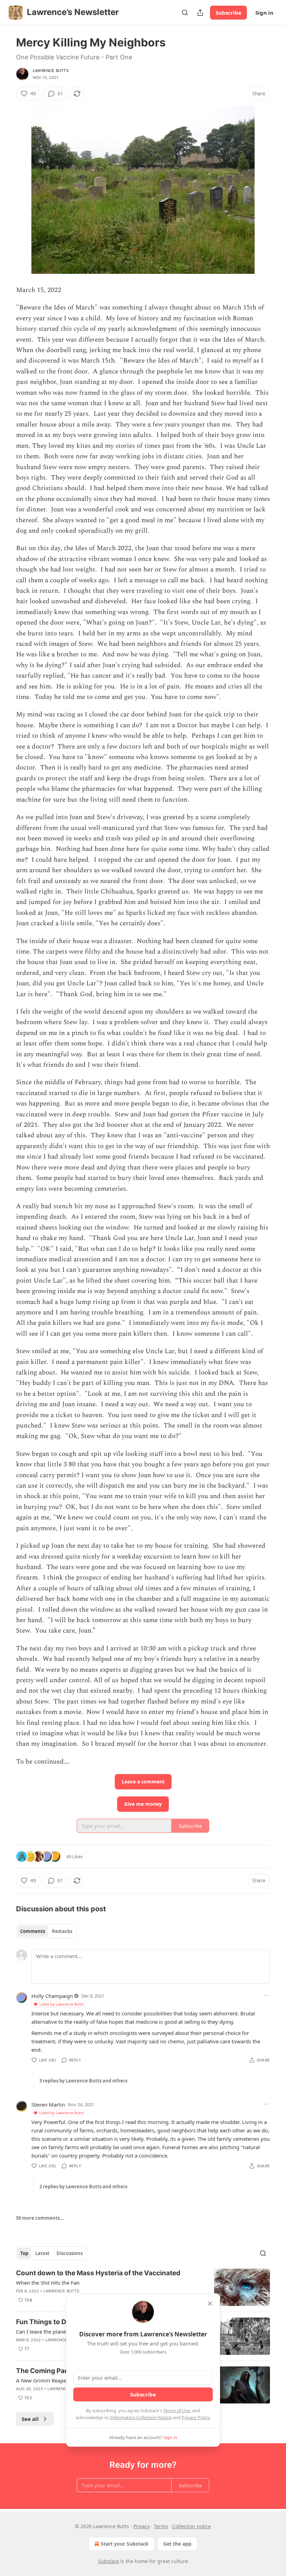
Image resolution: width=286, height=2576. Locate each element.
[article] (143, 2287)
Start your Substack (125, 2544)
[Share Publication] (200, 13)
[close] (210, 2304)
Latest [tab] (42, 2253)
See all (30, 2419)
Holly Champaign (52, 1996)
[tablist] (46, 1931)
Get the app (177, 2544)
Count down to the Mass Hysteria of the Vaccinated (98, 2273)
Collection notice (192, 2526)
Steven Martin (48, 2104)
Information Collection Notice (141, 2417)
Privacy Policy (196, 2417)
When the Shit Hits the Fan (48, 2283)
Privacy (141, 2526)
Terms (161, 2526)
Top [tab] (24, 2253)
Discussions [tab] (70, 2253)
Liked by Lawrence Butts (62, 2004)
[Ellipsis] (266, 1995)
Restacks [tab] (62, 1931)
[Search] (185, 13)
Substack (108, 2561)
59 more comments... (40, 2218)
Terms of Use (177, 2410)
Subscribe (228, 13)
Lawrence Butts (51, 71)
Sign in (264, 13)
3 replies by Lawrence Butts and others (83, 2081)
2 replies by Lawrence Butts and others (83, 2187)
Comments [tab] (33, 1931)
